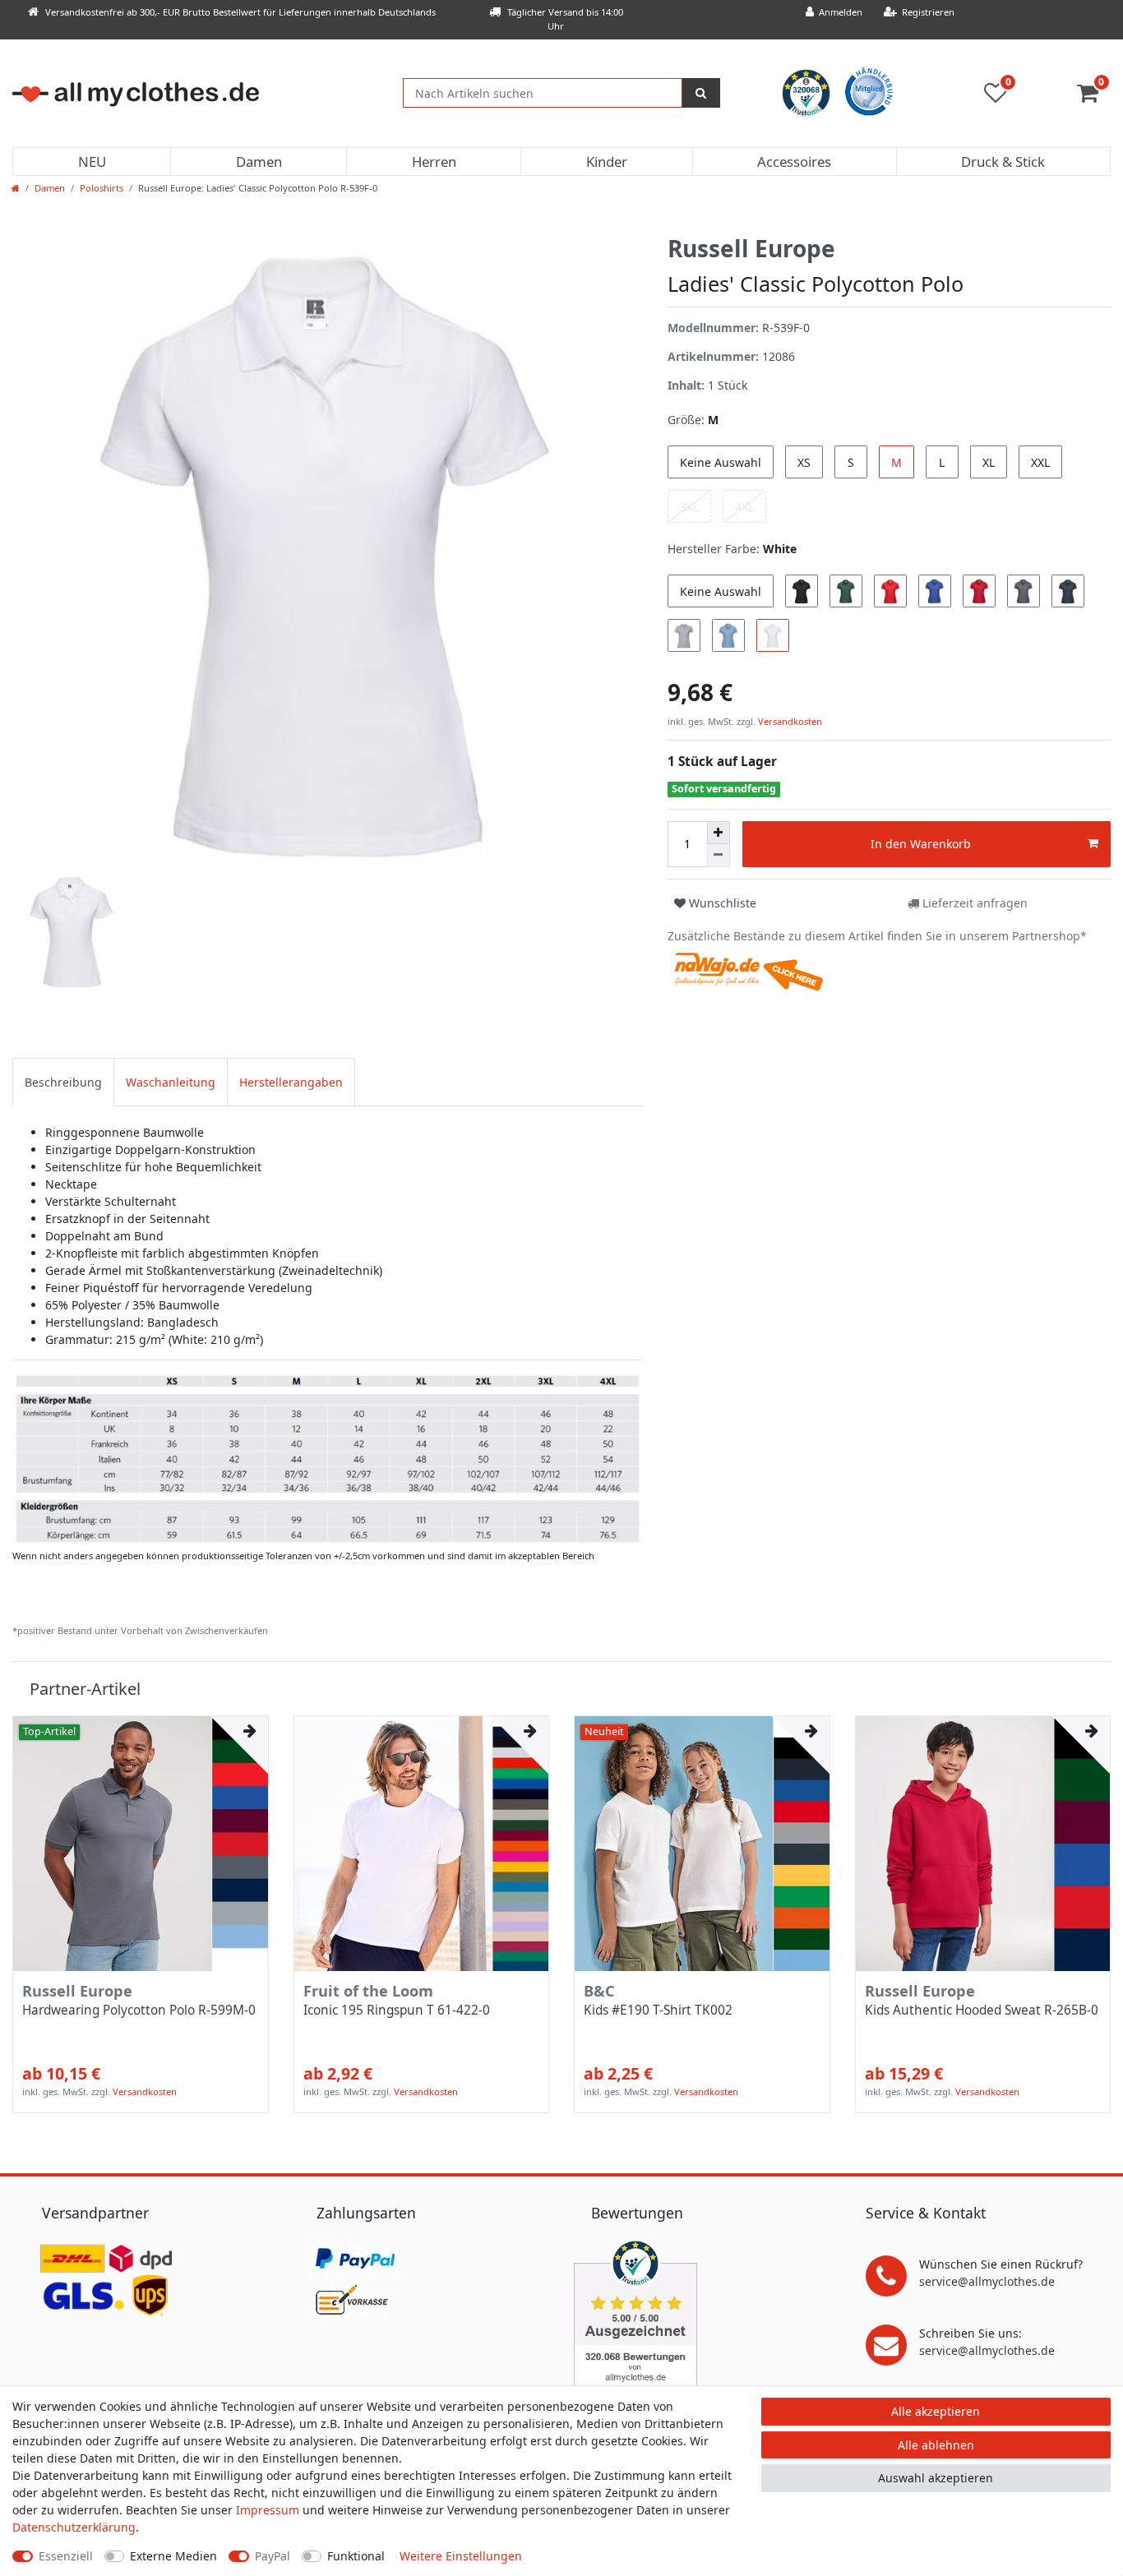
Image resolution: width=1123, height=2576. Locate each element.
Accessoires (794, 162)
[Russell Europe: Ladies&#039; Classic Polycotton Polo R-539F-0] (328, 1458)
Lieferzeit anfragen (973, 903)
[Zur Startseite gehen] (16, 188)
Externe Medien (173, 2556)
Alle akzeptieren (936, 2411)
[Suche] (701, 93)
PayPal (273, 2556)
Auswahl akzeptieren (936, 2478)
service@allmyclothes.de (987, 2281)
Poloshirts (102, 188)
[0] (1094, 97)
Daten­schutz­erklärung (74, 2527)
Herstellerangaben (291, 1082)
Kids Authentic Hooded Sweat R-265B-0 (982, 2010)
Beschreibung (63, 1082)
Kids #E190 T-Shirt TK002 (658, 2010)
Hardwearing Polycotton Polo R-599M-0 (139, 2010)
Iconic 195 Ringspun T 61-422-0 (397, 2010)
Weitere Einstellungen (461, 2556)
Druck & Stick (1003, 162)
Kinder (607, 162)
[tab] (63, 1082)
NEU (92, 162)
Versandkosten (789, 721)
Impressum (268, 2510)
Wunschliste (721, 903)
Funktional (356, 2556)
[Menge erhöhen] (719, 833)
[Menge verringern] (719, 856)
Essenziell (66, 2556)
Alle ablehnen (936, 2445)
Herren (434, 162)
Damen (259, 162)
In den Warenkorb (921, 844)
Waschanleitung (171, 1082)
